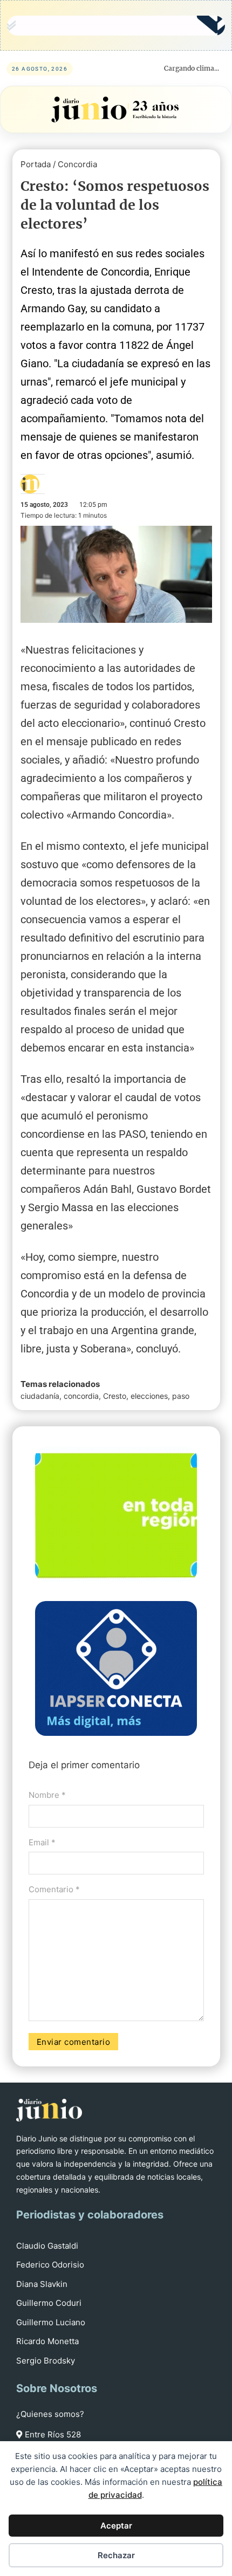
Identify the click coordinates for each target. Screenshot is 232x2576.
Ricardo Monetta (47, 2341)
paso (181, 1396)
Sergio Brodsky (46, 2361)
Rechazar (116, 2555)
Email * (42, 1842)
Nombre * (47, 1795)
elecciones (149, 1396)
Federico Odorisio (50, 2265)
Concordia (77, 164)
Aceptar (116, 2526)
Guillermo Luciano (51, 2322)
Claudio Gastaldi (47, 2246)
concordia (81, 1396)
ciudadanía (40, 1396)
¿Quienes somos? (50, 2414)
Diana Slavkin (42, 2284)
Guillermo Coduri (49, 2303)
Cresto (115, 1396)
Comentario (54, 1889)
